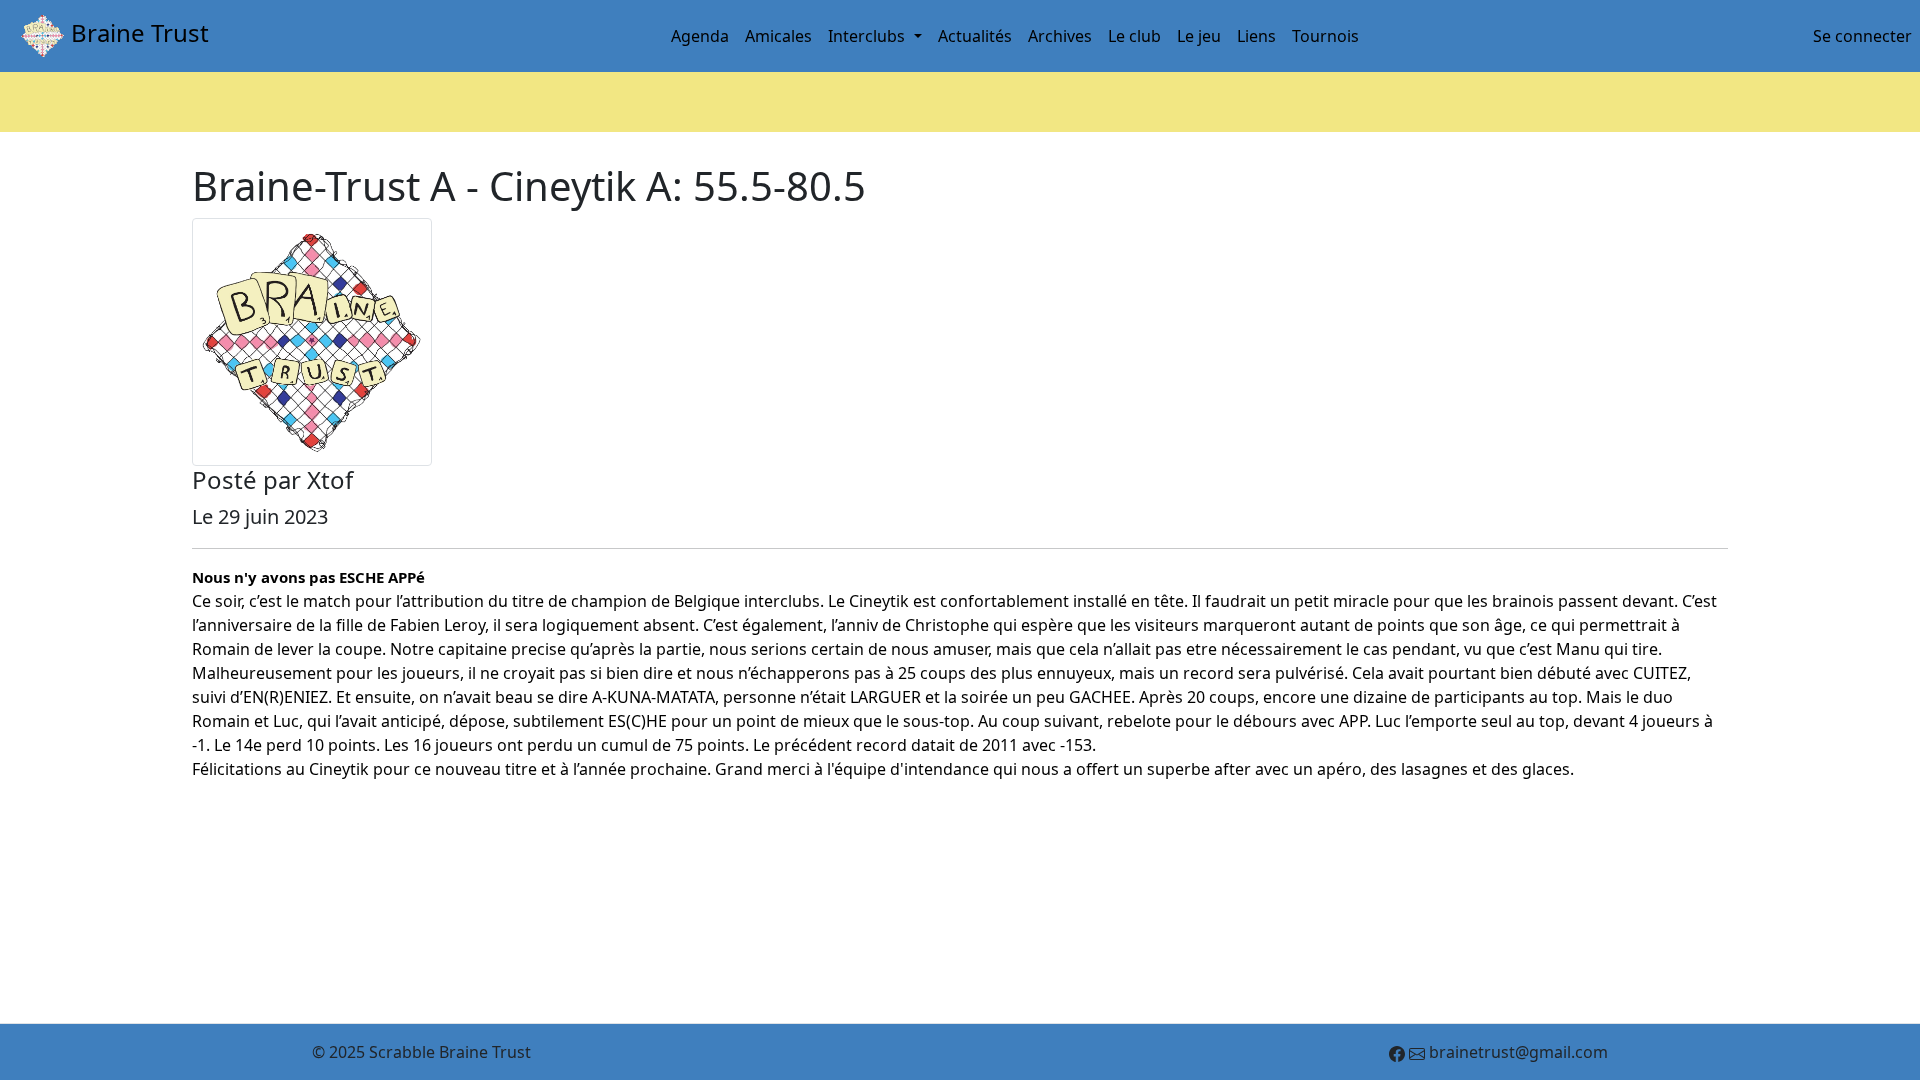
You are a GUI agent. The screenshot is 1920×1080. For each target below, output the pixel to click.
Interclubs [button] (868, 36)
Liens (1256, 36)
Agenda (700, 36)
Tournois (1325, 36)
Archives (1060, 36)
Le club (1134, 36)
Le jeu (1199, 36)
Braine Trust (137, 32)
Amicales (778, 36)
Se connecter (1862, 36)
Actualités (975, 36)
